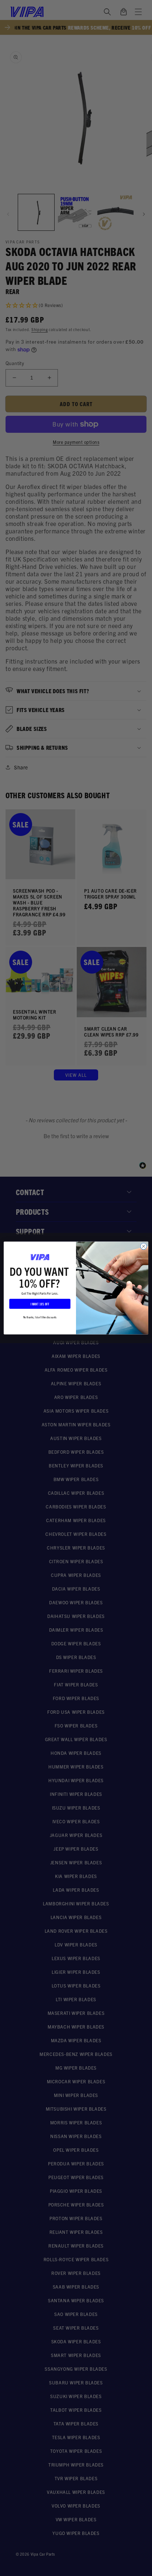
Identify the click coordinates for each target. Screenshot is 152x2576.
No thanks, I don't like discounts (40, 1317)
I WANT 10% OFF (40, 1304)
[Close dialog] (144, 1246)
